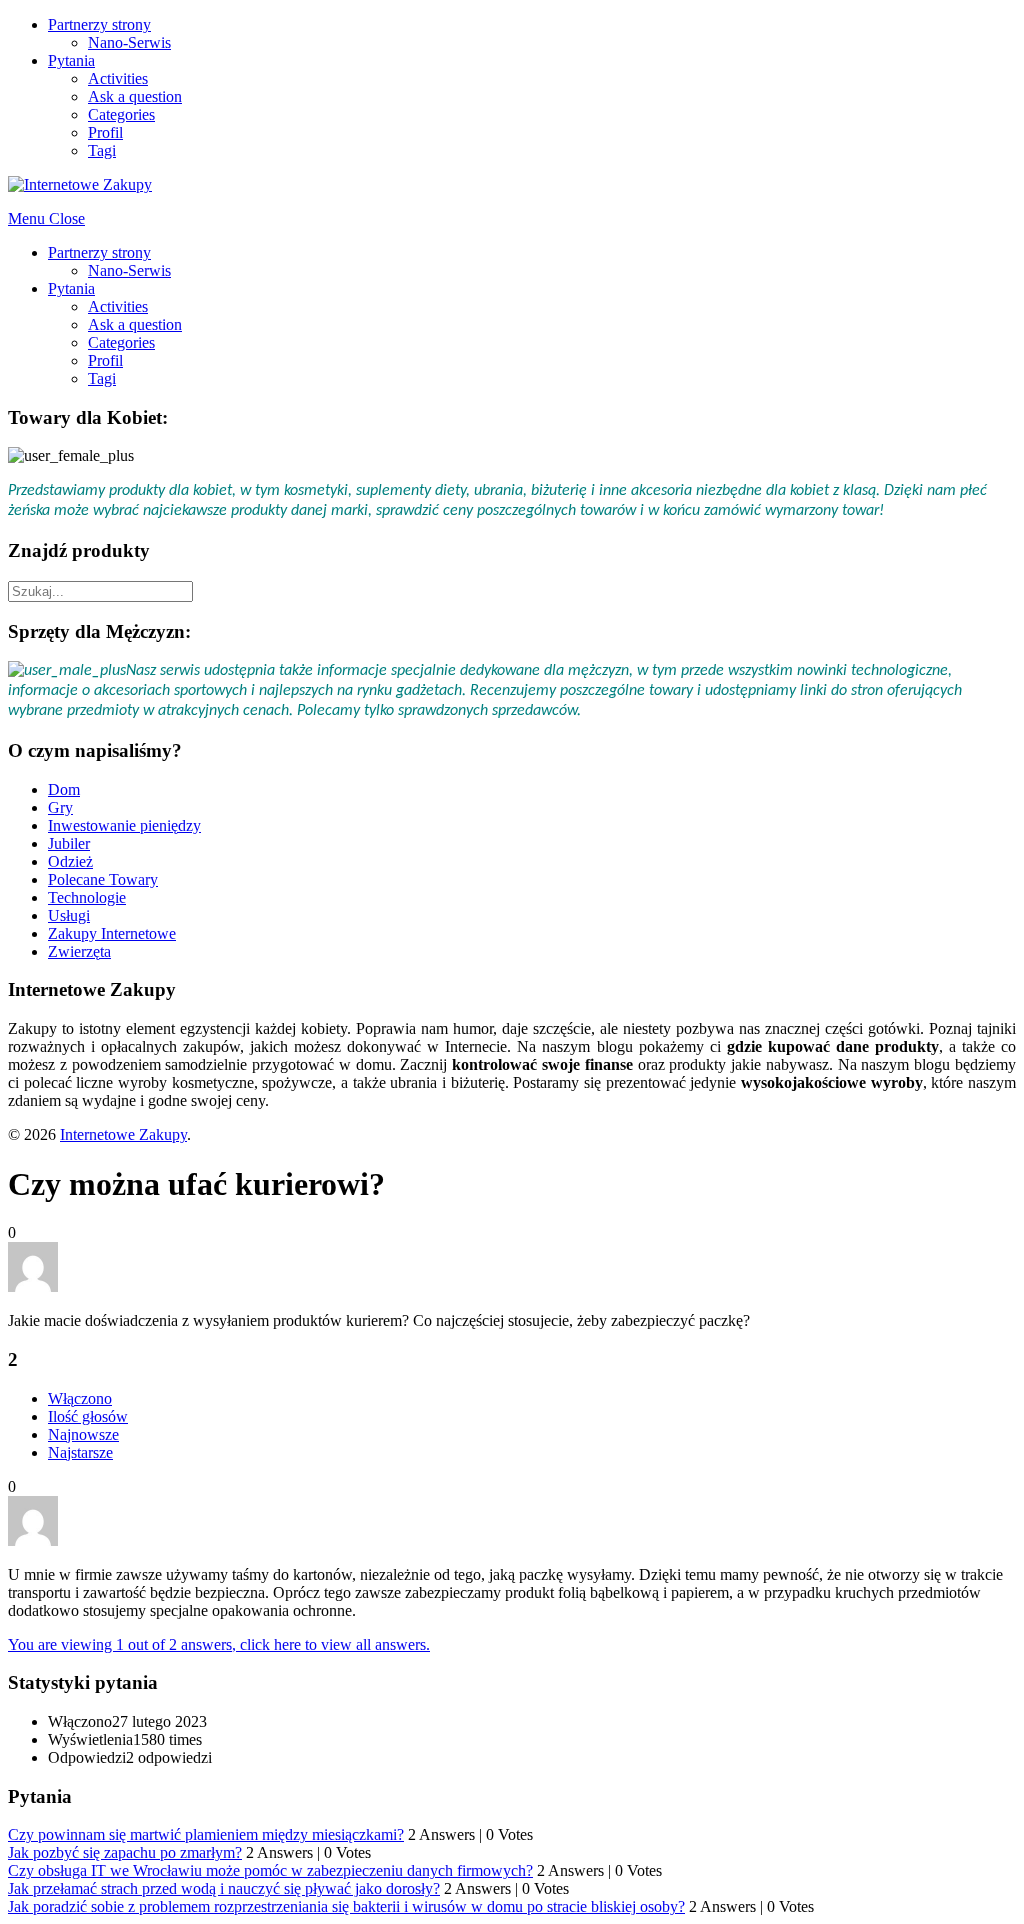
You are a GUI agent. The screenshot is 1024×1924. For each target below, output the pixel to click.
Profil (105, 132)
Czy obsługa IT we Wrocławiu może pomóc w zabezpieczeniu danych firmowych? (270, 1870)
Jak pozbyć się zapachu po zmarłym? (125, 1852)
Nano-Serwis (129, 42)
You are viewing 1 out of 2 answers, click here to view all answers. (219, 1644)
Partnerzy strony (99, 24)
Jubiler (69, 843)
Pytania (71, 60)
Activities (118, 78)
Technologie (87, 897)
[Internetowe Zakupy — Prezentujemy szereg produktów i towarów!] (80, 184)
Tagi (102, 150)
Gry (60, 807)
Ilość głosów (88, 1416)
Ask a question (135, 96)
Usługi (69, 915)
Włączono (80, 1398)
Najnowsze (83, 1434)
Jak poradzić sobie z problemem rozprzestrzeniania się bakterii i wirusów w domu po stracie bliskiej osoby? (346, 1906)
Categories (121, 114)
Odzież (70, 861)
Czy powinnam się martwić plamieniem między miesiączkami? (206, 1834)
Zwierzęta (79, 951)
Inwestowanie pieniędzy (124, 825)
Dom (64, 789)
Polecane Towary (103, 879)
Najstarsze (80, 1452)
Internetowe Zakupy (123, 1134)
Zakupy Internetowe (112, 933)
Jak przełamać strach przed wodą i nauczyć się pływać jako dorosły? (224, 1888)
